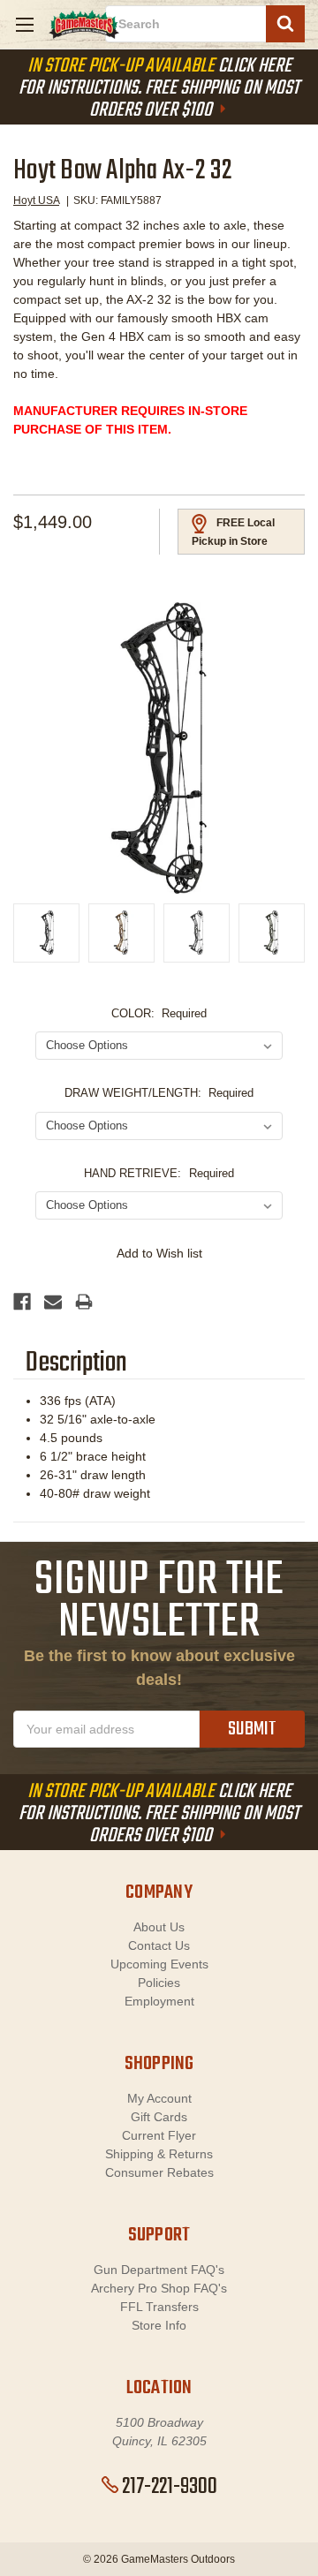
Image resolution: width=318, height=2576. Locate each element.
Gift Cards (159, 2117)
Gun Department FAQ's (159, 2270)
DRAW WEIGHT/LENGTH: (159, 1093)
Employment (159, 2001)
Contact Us (159, 1945)
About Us (159, 1927)
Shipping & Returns (159, 2154)
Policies (159, 1983)
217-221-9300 (170, 2487)
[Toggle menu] (24, 24)
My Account (159, 2098)
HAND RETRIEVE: (159, 1173)
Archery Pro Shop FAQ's (159, 2288)
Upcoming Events (159, 1964)
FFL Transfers (159, 2307)
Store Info (159, 2325)
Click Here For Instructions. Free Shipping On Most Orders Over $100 (159, 88)
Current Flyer (159, 2135)
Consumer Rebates (159, 2172)
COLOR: (159, 1013)
